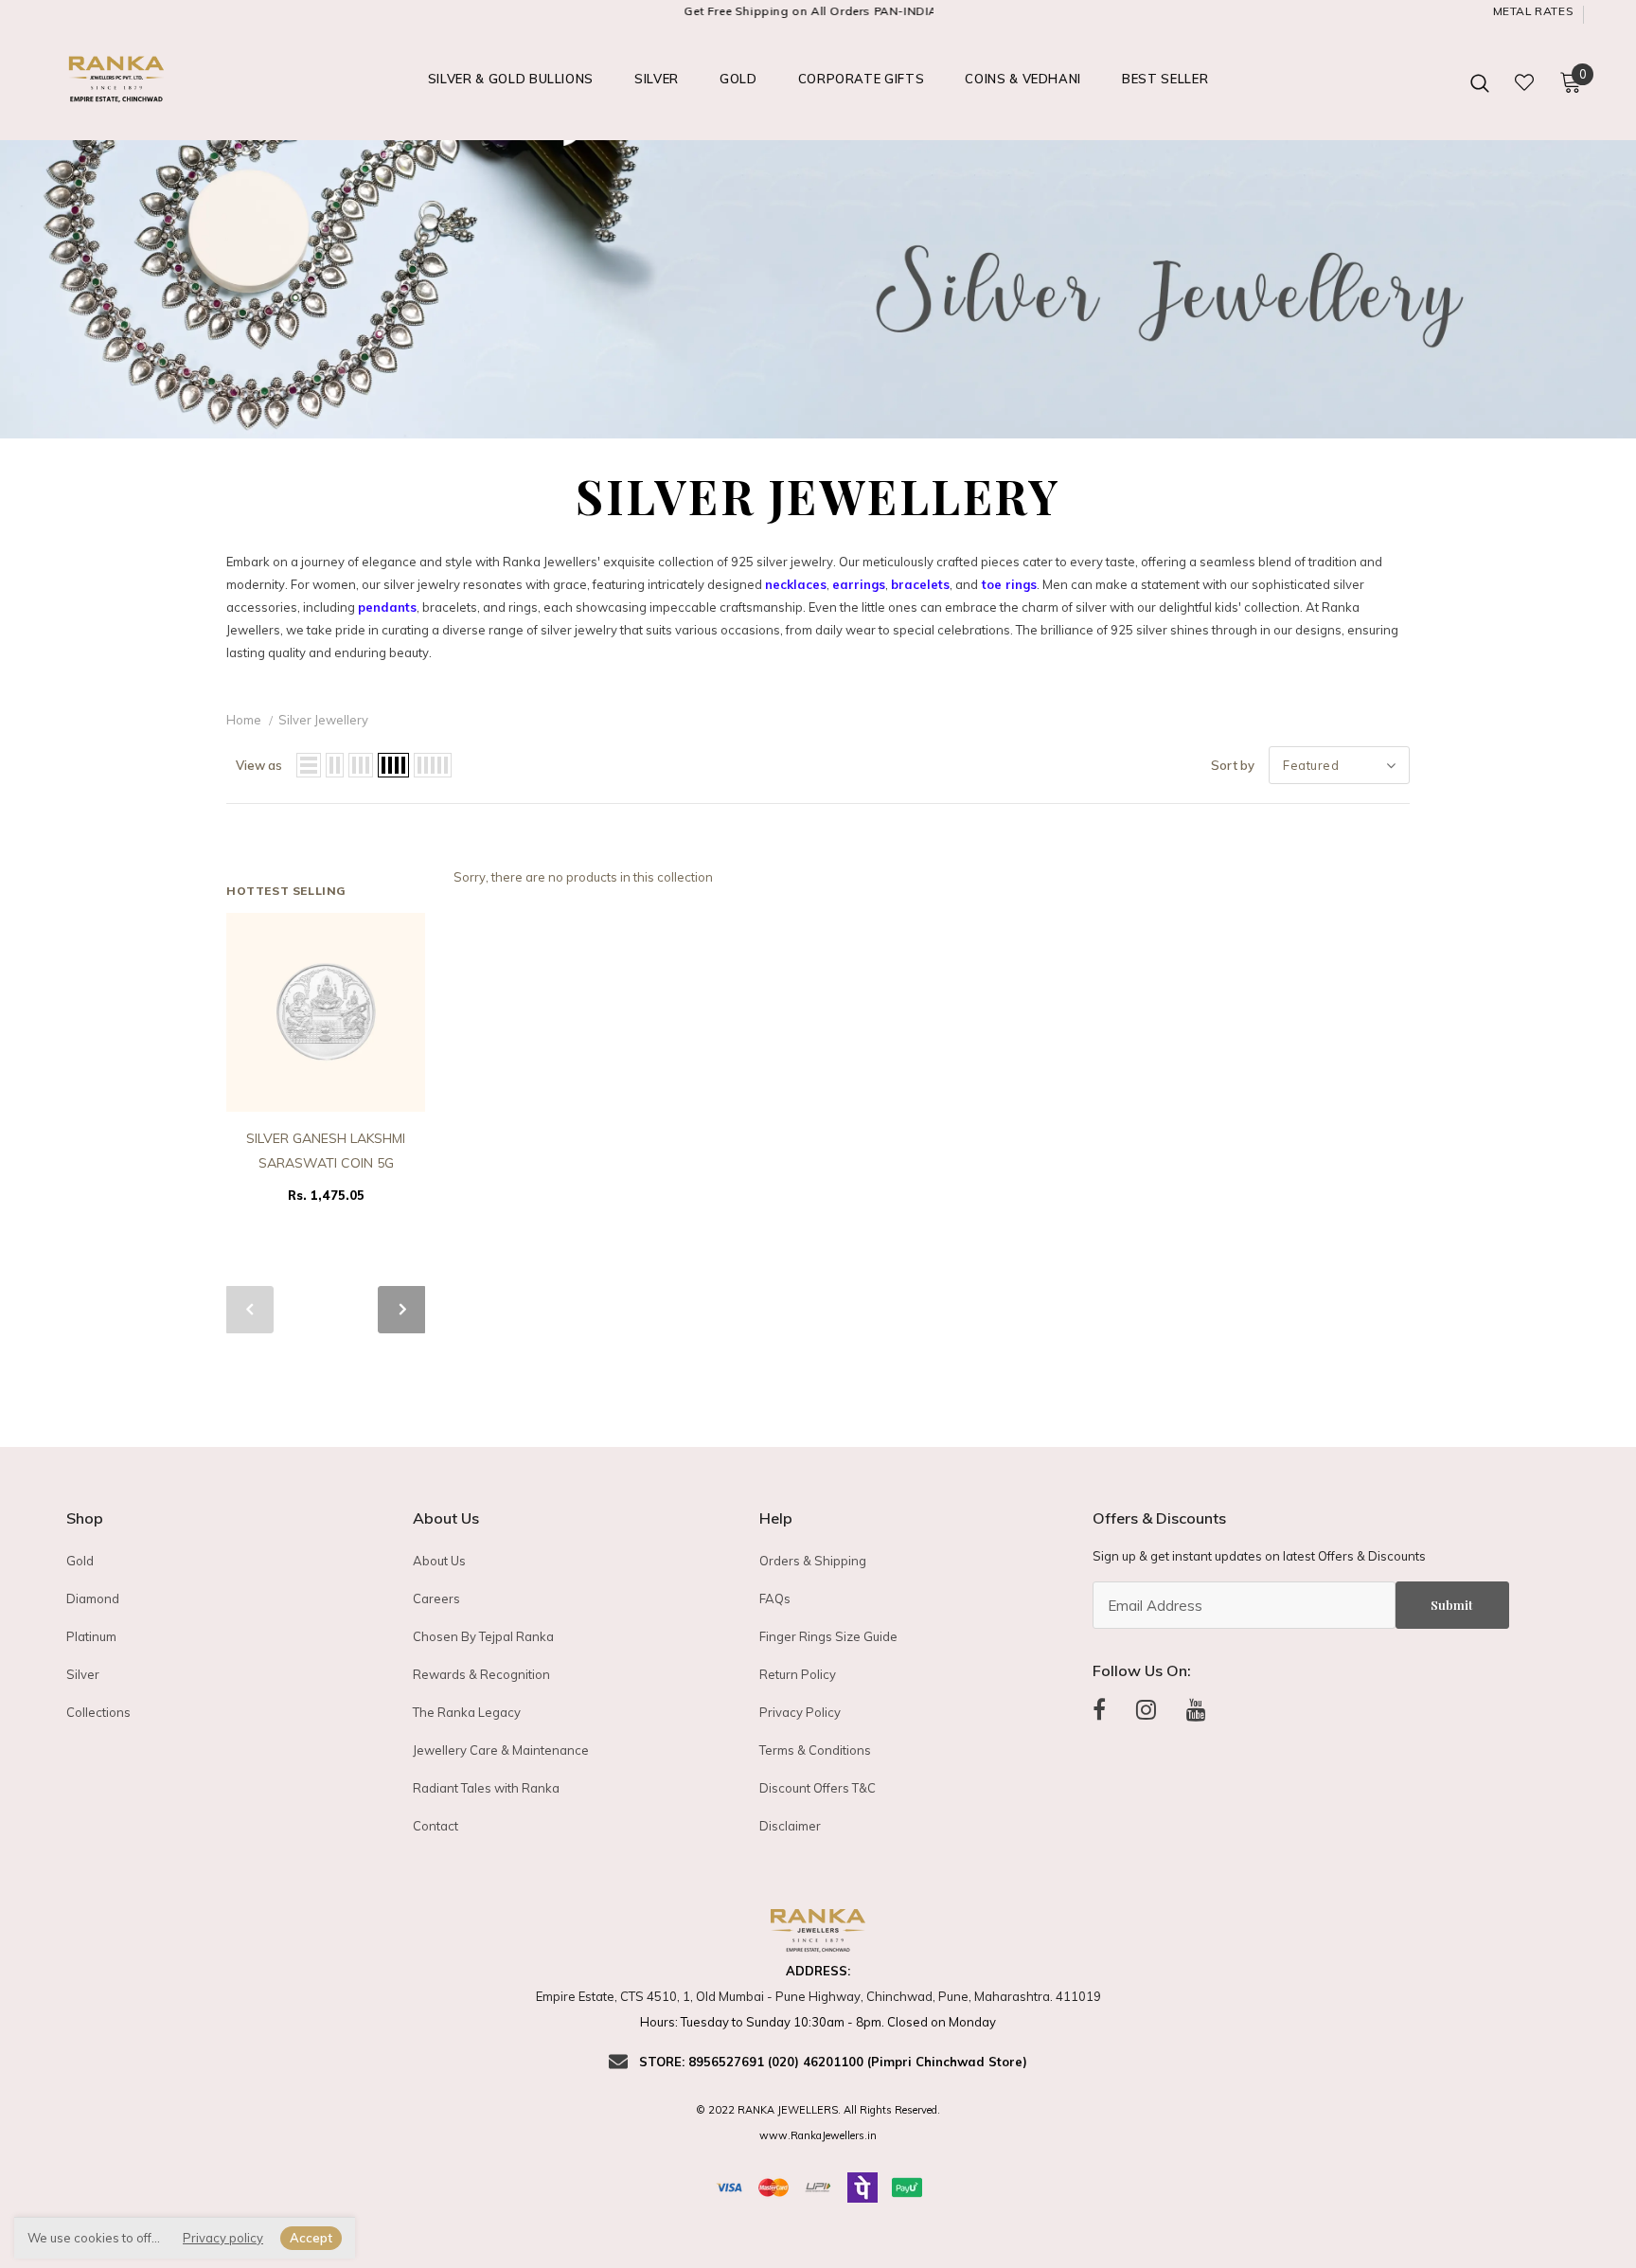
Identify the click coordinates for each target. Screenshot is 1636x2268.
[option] (326, 1064)
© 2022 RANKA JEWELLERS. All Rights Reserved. (818, 2110)
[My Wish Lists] (1524, 82)
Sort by (1233, 765)
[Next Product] (401, 1310)
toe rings (1009, 584)
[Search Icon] (1480, 82)
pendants (387, 607)
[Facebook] (1099, 1709)
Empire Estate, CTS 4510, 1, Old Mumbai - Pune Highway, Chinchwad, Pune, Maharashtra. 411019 (818, 1996)
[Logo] (163, 82)
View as (259, 765)
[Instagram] (1146, 1709)
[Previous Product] (250, 1310)
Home (244, 720)
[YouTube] (1196, 1709)
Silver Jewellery (323, 720)
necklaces (796, 584)
